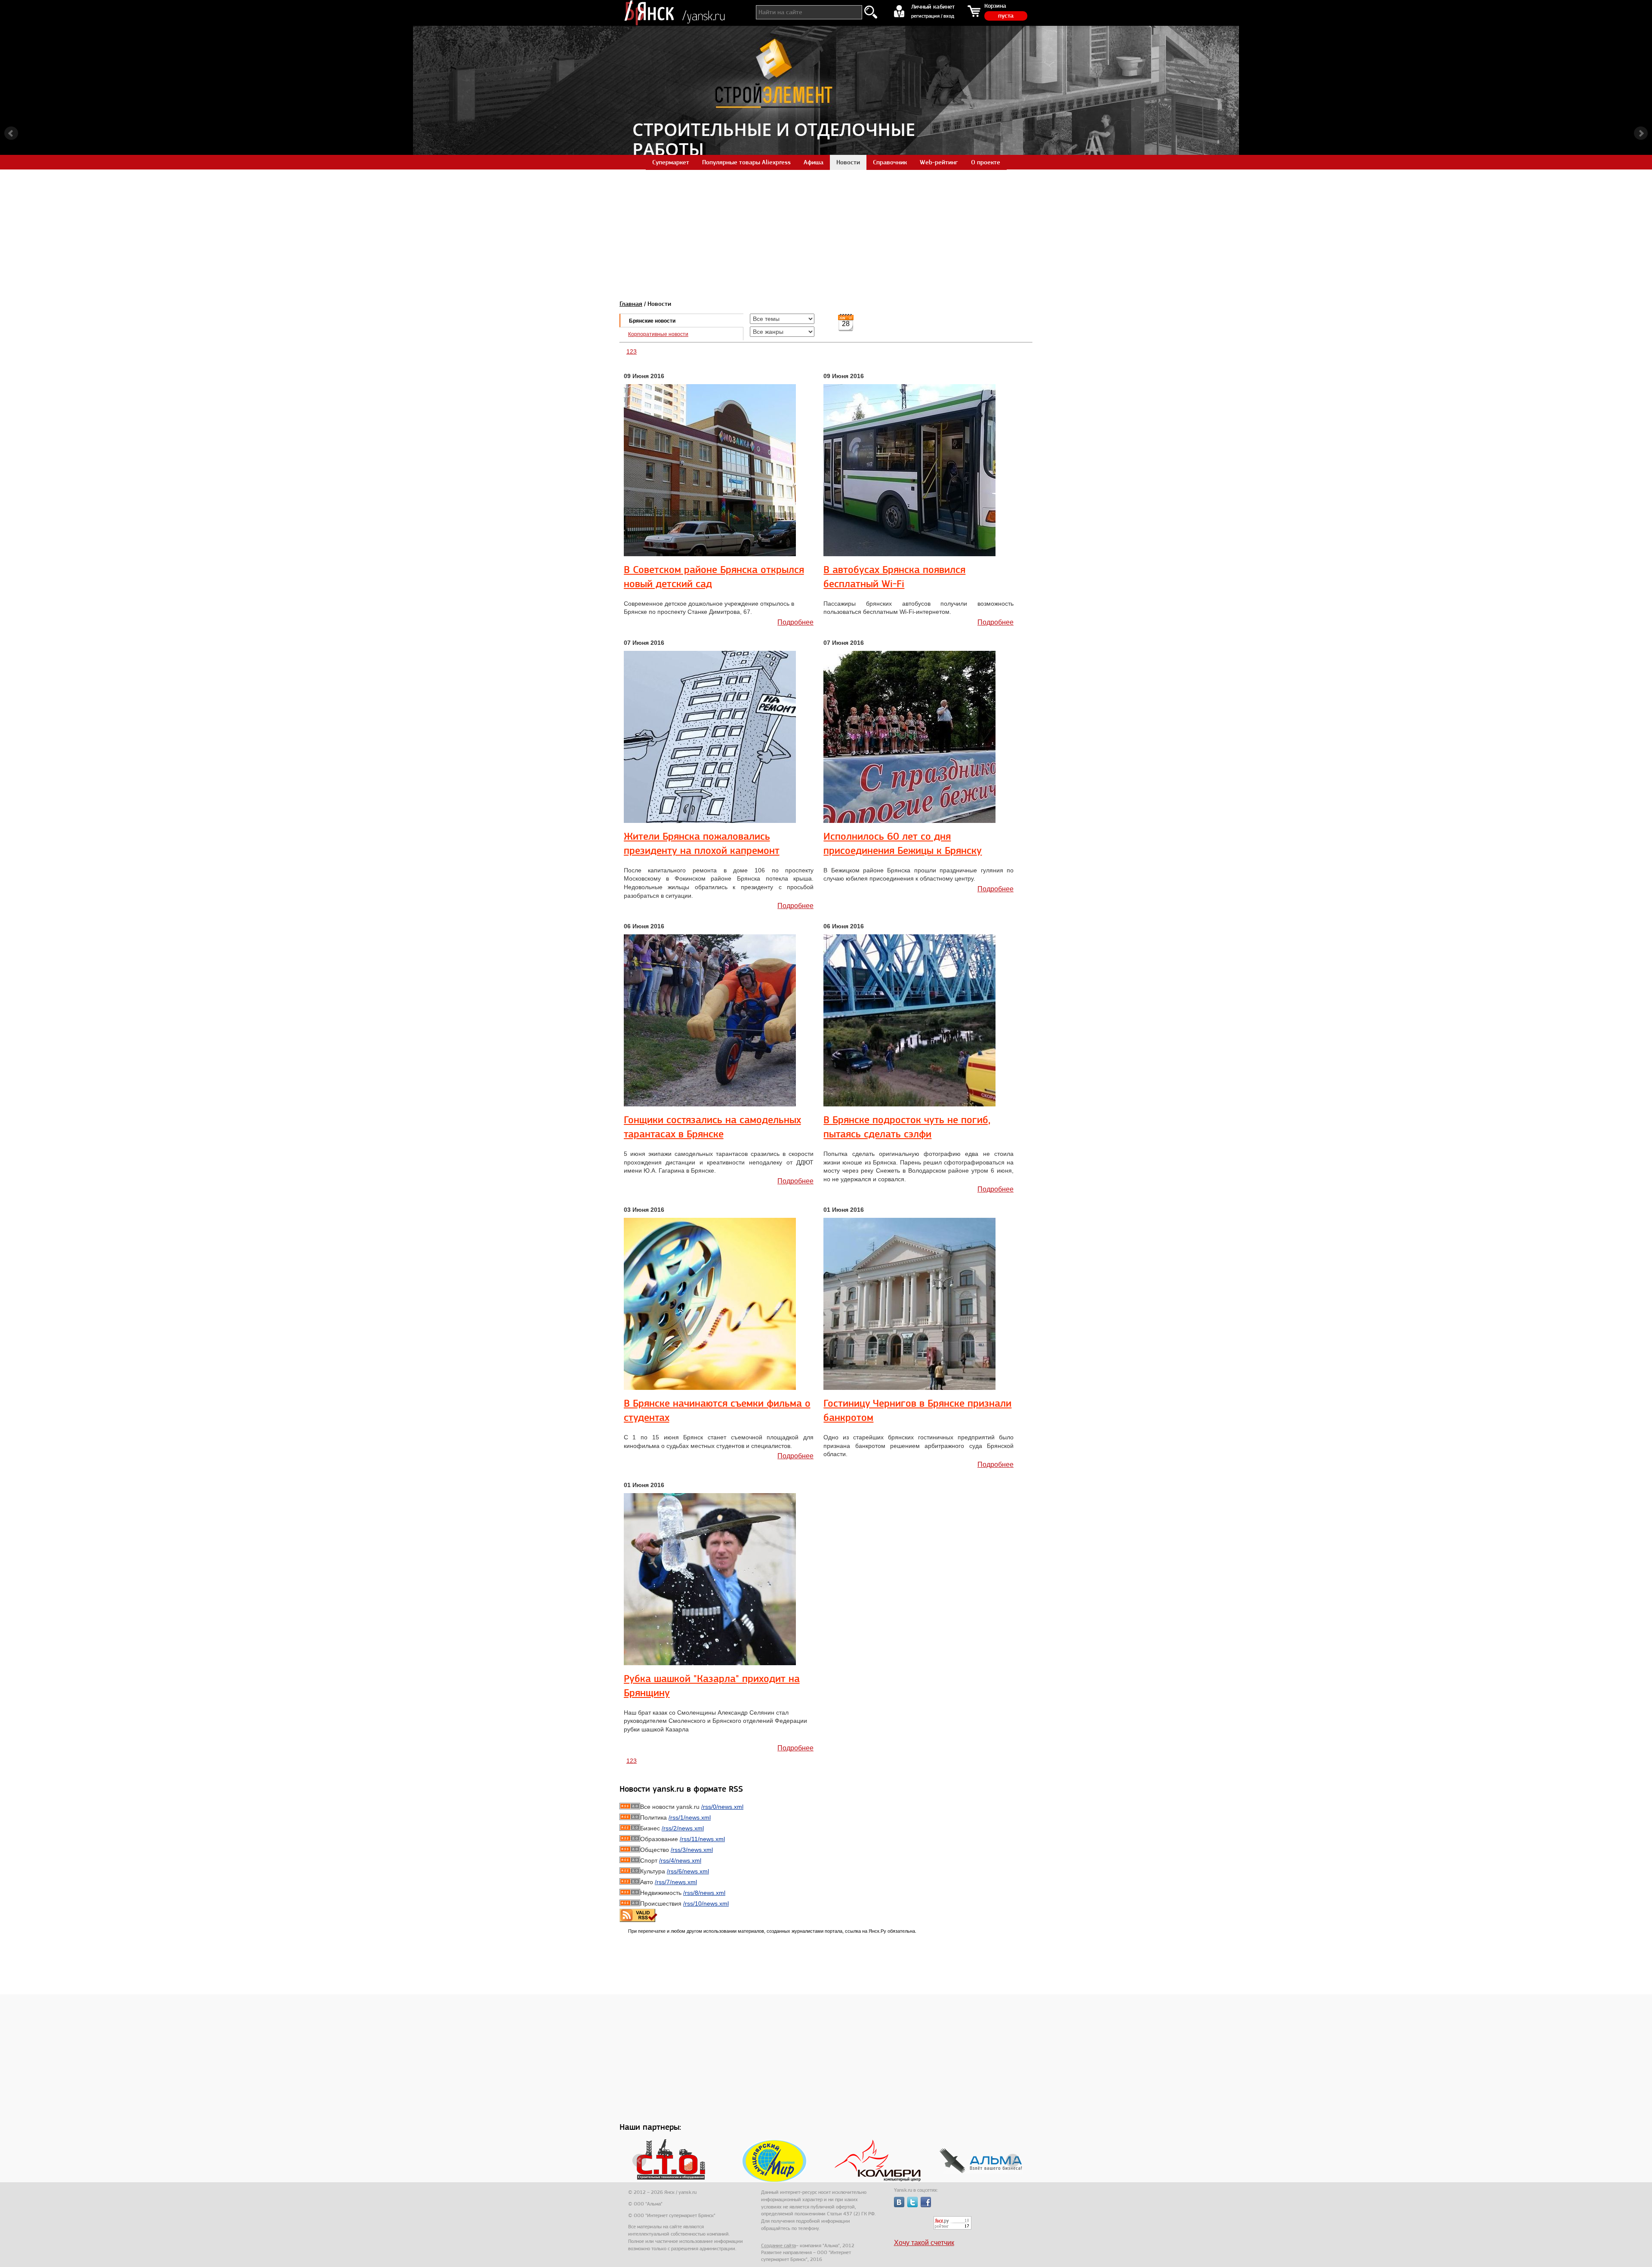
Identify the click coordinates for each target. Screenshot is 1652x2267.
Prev (11, 133)
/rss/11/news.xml (702, 1839)
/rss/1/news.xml (690, 1817)
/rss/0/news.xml (722, 1807)
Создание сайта (778, 2245)
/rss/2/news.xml (683, 1828)
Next (1641, 133)
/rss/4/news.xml (680, 1860)
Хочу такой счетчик (924, 2243)
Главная (631, 304)
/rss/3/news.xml (692, 1850)
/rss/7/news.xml (676, 1882)
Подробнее (795, 622)
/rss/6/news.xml (688, 1871)
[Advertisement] (826, 230)
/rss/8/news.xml (704, 1893)
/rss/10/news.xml (706, 1904)
